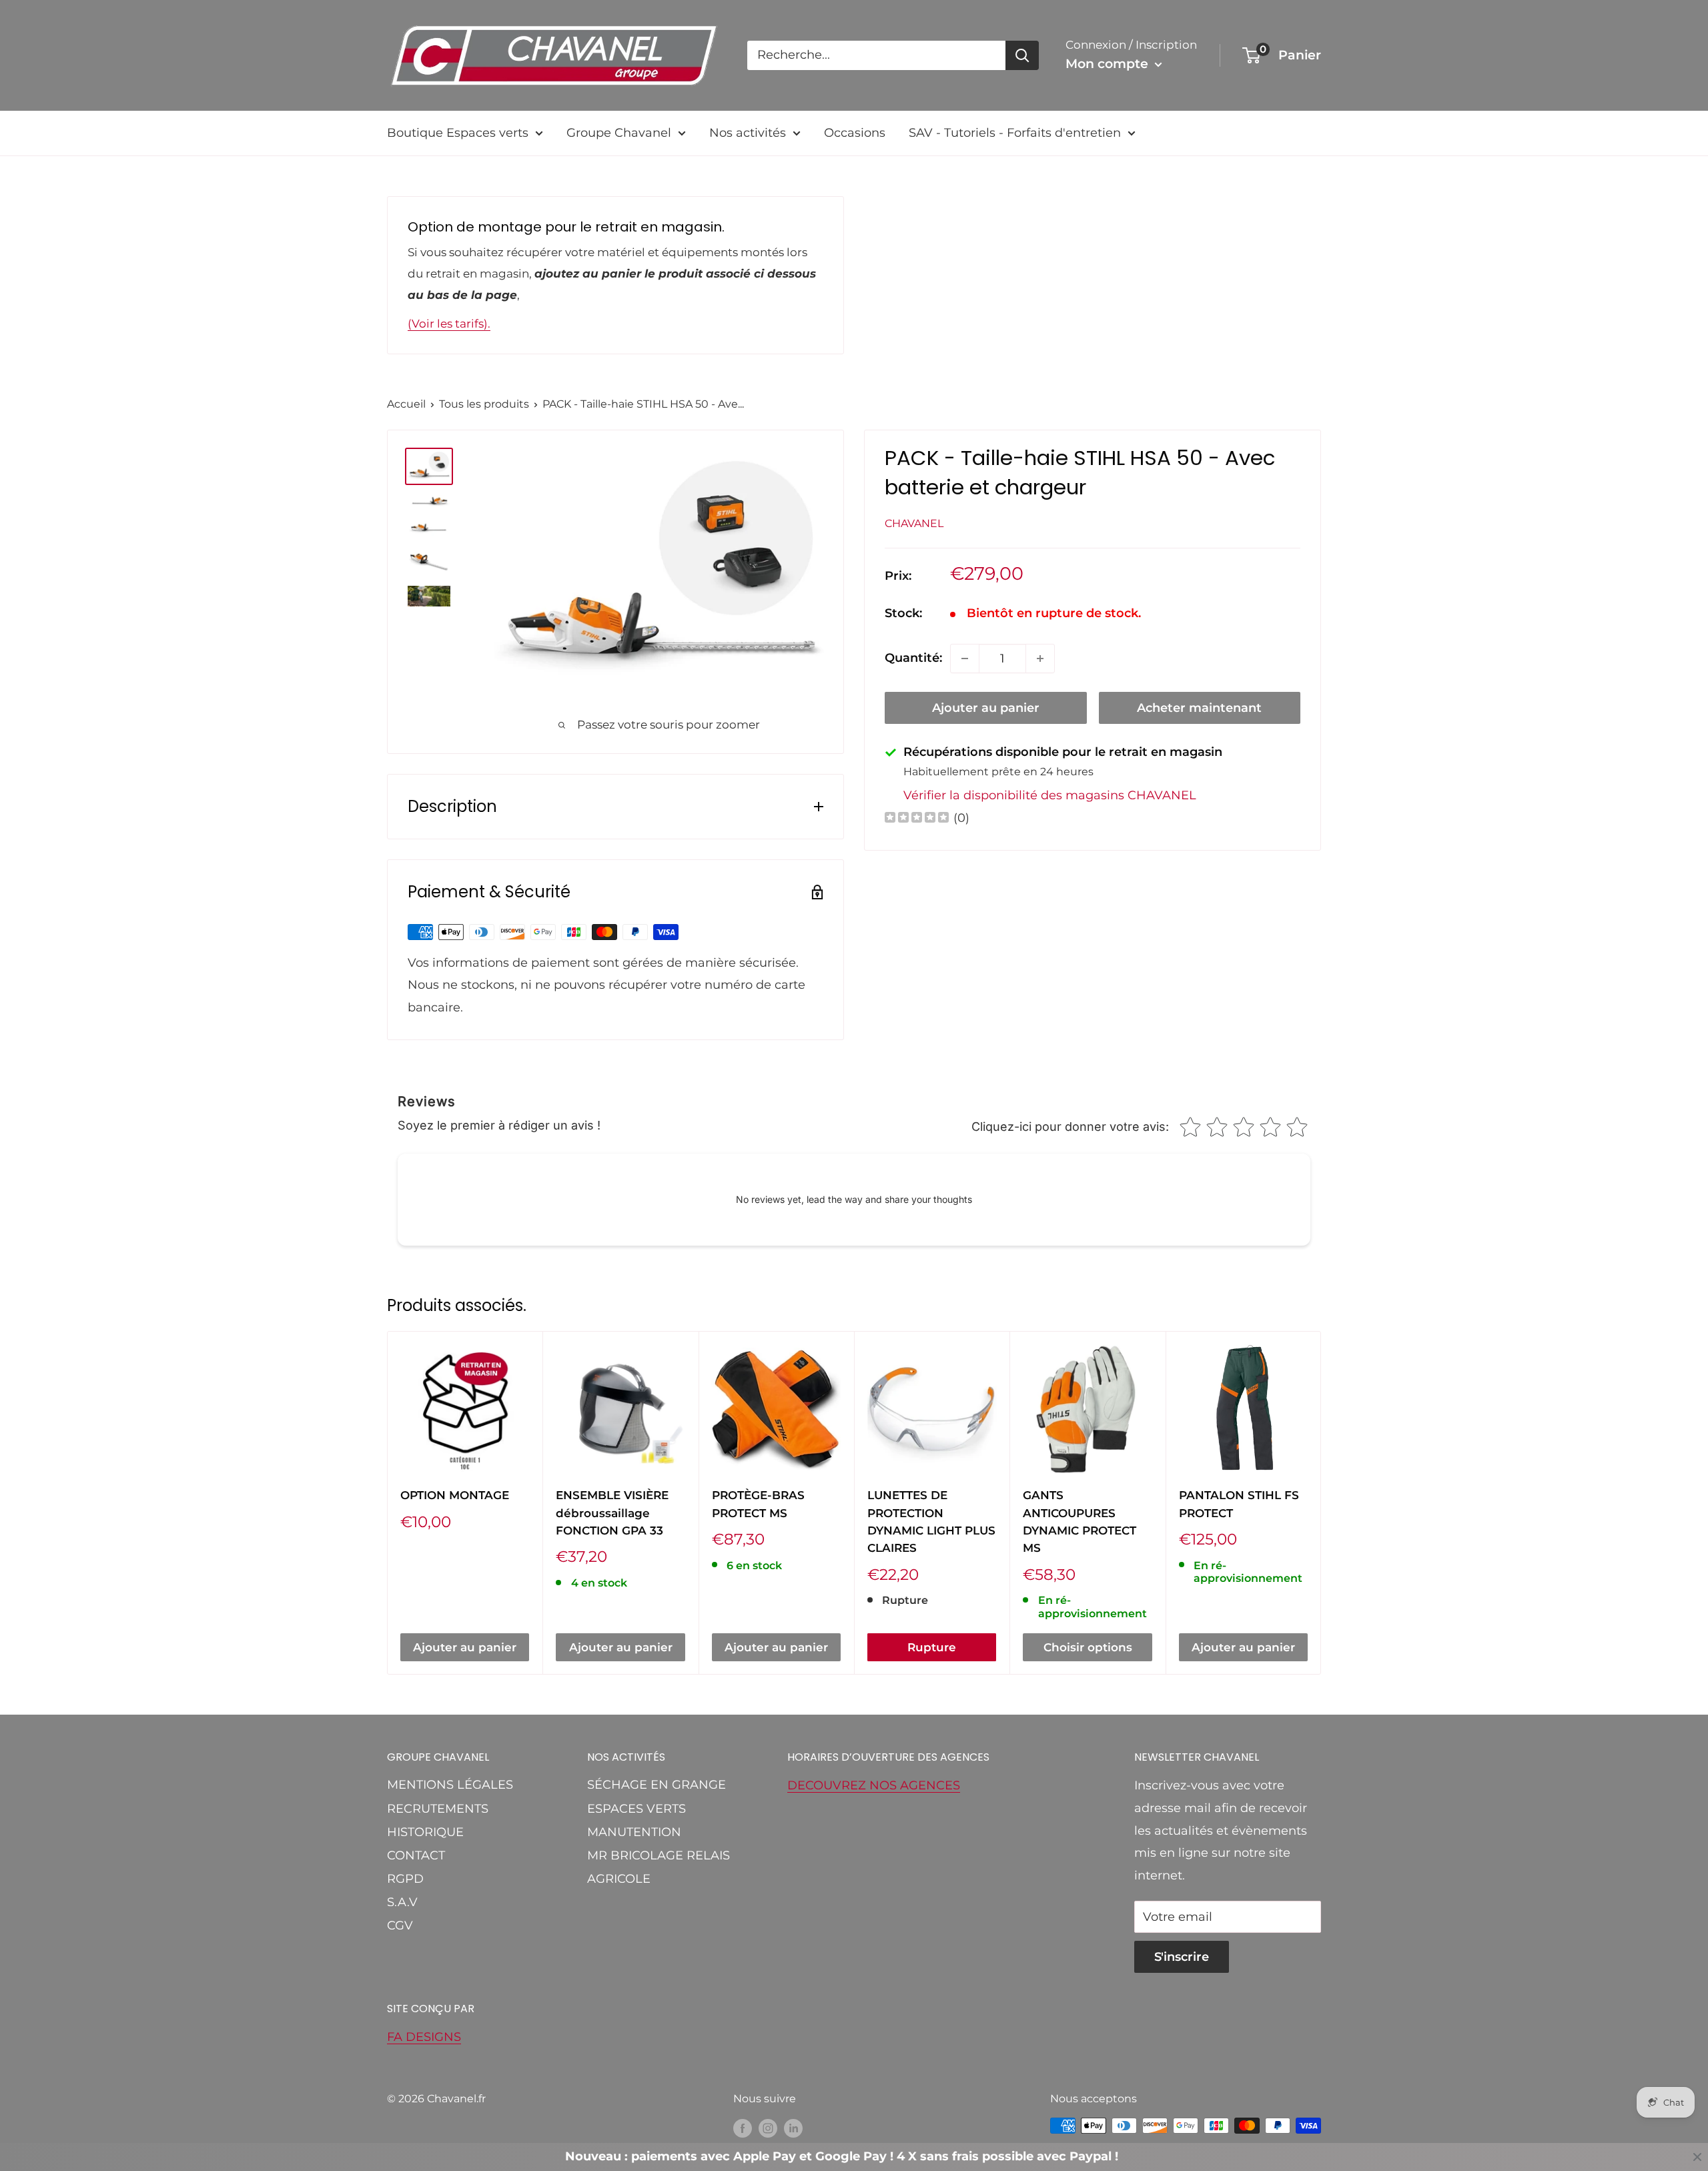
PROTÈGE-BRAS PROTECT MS (758, 1504)
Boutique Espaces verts (458, 133)
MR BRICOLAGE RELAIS (659, 1855)
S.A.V (402, 1902)
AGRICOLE (619, 1879)
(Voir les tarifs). (449, 324)
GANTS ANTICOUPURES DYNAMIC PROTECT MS (1080, 1522)
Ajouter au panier (986, 708)
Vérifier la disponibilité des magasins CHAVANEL (1050, 796)
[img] (917, 819)
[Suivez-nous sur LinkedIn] (793, 2128)
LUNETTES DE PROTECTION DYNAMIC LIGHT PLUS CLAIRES (931, 1522)
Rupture (932, 1647)
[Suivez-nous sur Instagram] (768, 2128)
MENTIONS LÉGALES (450, 1785)
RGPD (405, 1879)
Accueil (406, 404)
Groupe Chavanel (619, 133)
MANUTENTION (634, 1832)
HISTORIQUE (425, 1832)
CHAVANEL (914, 523)
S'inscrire (1182, 1957)
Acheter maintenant (1199, 708)
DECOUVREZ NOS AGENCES (874, 1785)
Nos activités (748, 133)
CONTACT (416, 1855)
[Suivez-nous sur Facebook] (743, 2128)
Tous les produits (484, 404)
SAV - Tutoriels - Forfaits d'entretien (1015, 133)
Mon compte (1109, 64)
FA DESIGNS (424, 2037)
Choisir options (1088, 1647)
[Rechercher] (1022, 55)
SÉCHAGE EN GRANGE (657, 1785)
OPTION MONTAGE (455, 1495)
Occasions (855, 133)
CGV (400, 1925)
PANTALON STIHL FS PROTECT (1239, 1504)
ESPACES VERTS (636, 1809)
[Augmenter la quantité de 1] (1040, 659)
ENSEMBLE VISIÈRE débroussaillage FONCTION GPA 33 (612, 1513)
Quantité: (913, 658)
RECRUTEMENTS (438, 1809)
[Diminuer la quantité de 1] (965, 659)
